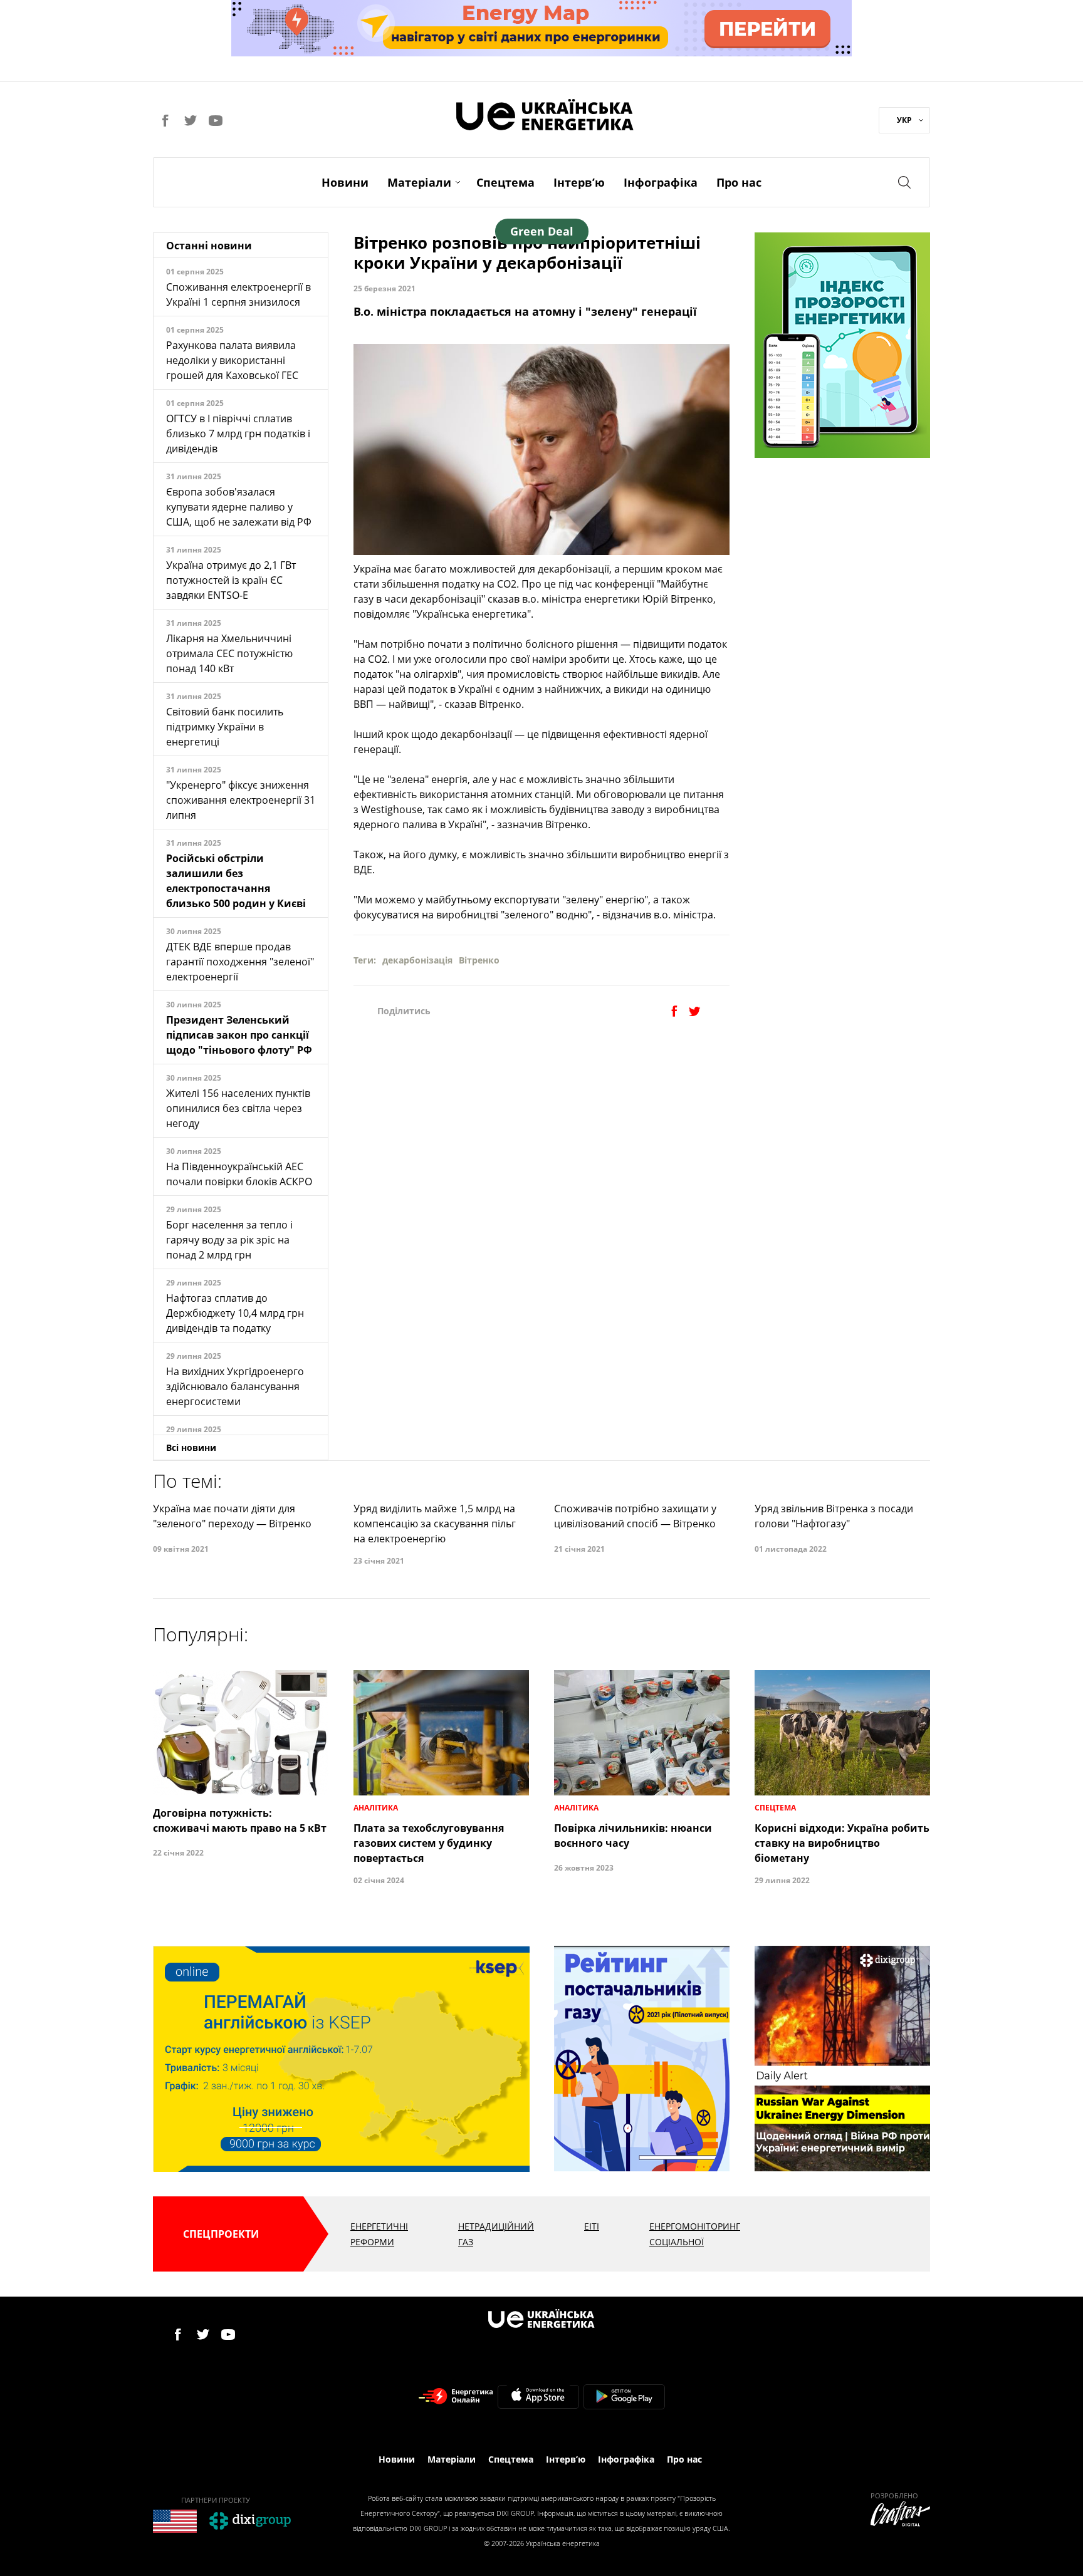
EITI (592, 2226)
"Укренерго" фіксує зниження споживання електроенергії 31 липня (241, 800)
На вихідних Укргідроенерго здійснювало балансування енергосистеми (235, 1386)
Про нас (739, 182)
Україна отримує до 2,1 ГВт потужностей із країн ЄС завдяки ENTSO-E (231, 580)
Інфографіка (661, 182)
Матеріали (419, 182)
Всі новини (191, 1447)
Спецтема (505, 182)
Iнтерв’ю (579, 182)
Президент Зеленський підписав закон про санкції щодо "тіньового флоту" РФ (239, 1035)
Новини (345, 182)
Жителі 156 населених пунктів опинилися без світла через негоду (238, 1108)
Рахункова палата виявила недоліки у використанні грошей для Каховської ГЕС (232, 360)
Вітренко (479, 960)
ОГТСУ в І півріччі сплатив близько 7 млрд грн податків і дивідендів (238, 434)
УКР (904, 120)
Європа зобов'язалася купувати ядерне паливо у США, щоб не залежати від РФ (239, 507)
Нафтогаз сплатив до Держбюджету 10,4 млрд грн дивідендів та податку (235, 1313)
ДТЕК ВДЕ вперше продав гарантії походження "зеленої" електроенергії (240, 962)
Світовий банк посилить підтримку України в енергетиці (225, 727)
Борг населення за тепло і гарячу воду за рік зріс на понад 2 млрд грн (229, 1240)
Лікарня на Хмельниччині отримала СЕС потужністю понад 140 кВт (229, 653)
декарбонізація (417, 960)
